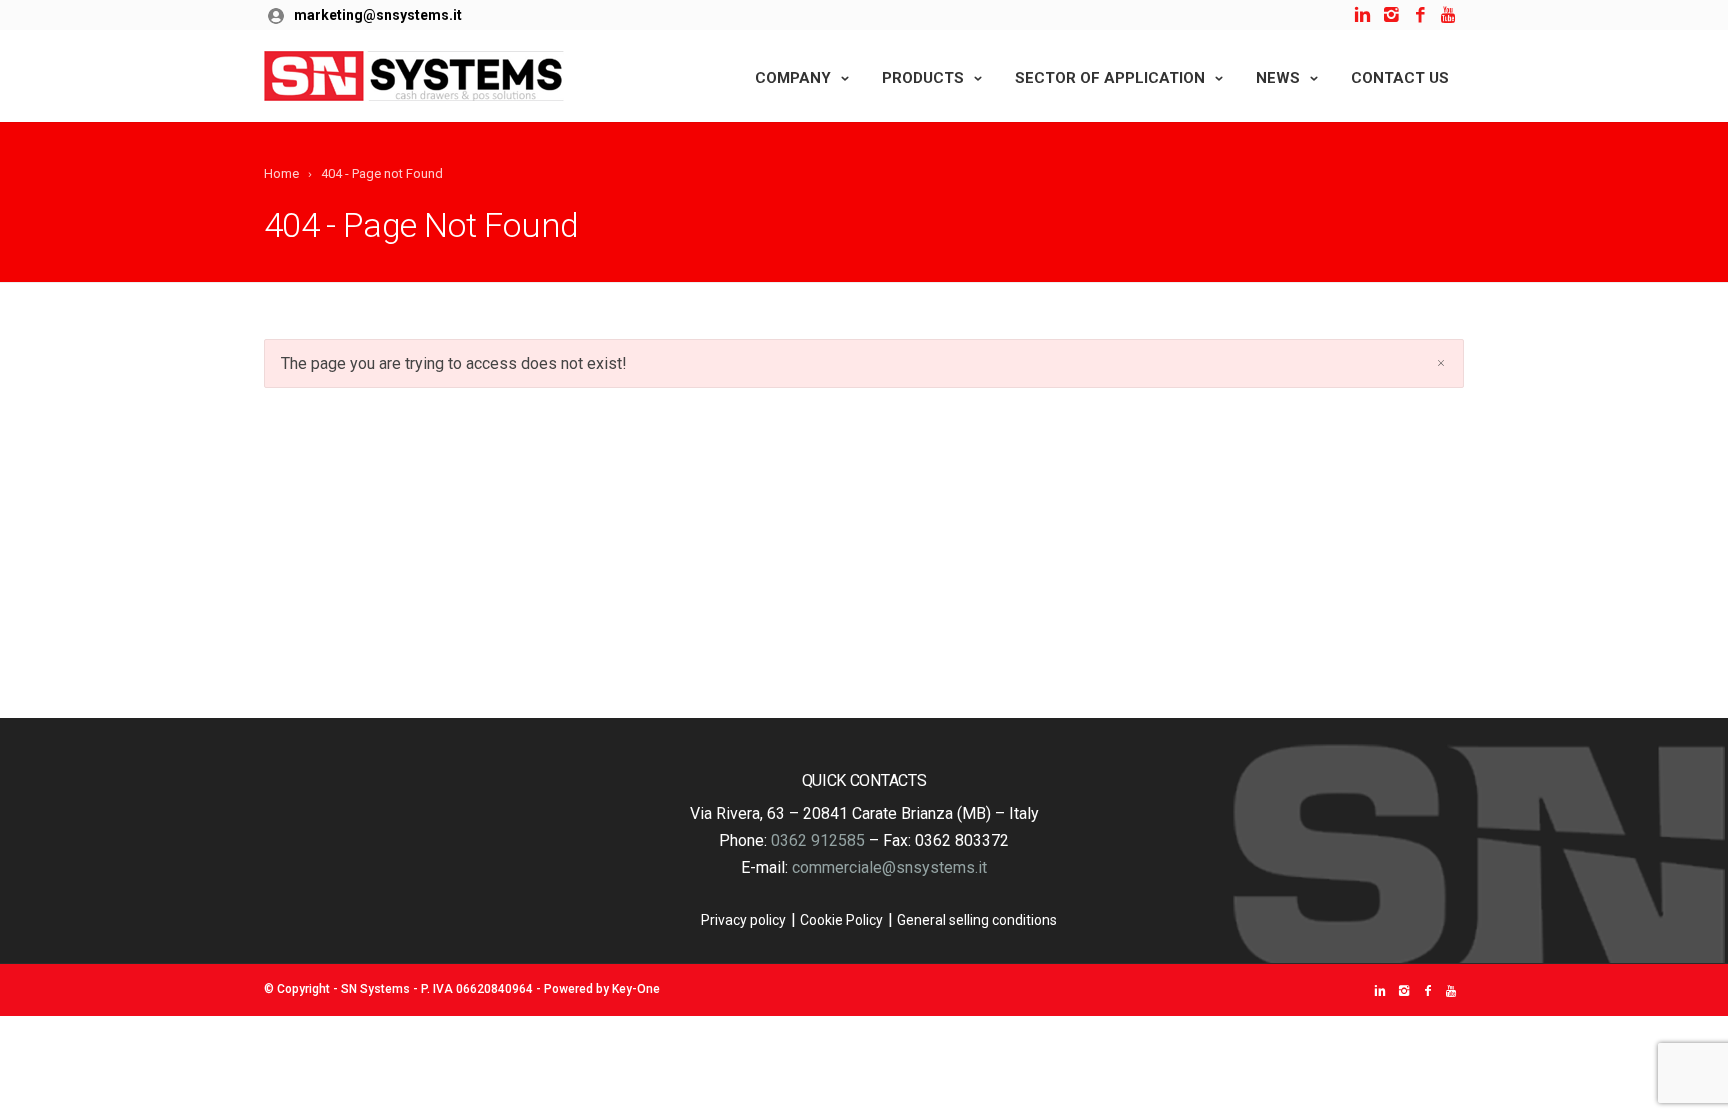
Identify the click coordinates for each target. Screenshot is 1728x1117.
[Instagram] (1391, 15)
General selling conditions (977, 920)
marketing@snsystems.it (378, 15)
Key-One (636, 989)
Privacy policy (743, 920)
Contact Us (1400, 78)
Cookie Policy (841, 920)
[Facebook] (1420, 15)
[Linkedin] (1362, 15)
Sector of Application (1110, 78)
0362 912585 (818, 840)
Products (923, 78)
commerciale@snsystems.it (889, 867)
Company (793, 78)
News (1278, 78)
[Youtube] (1449, 15)
